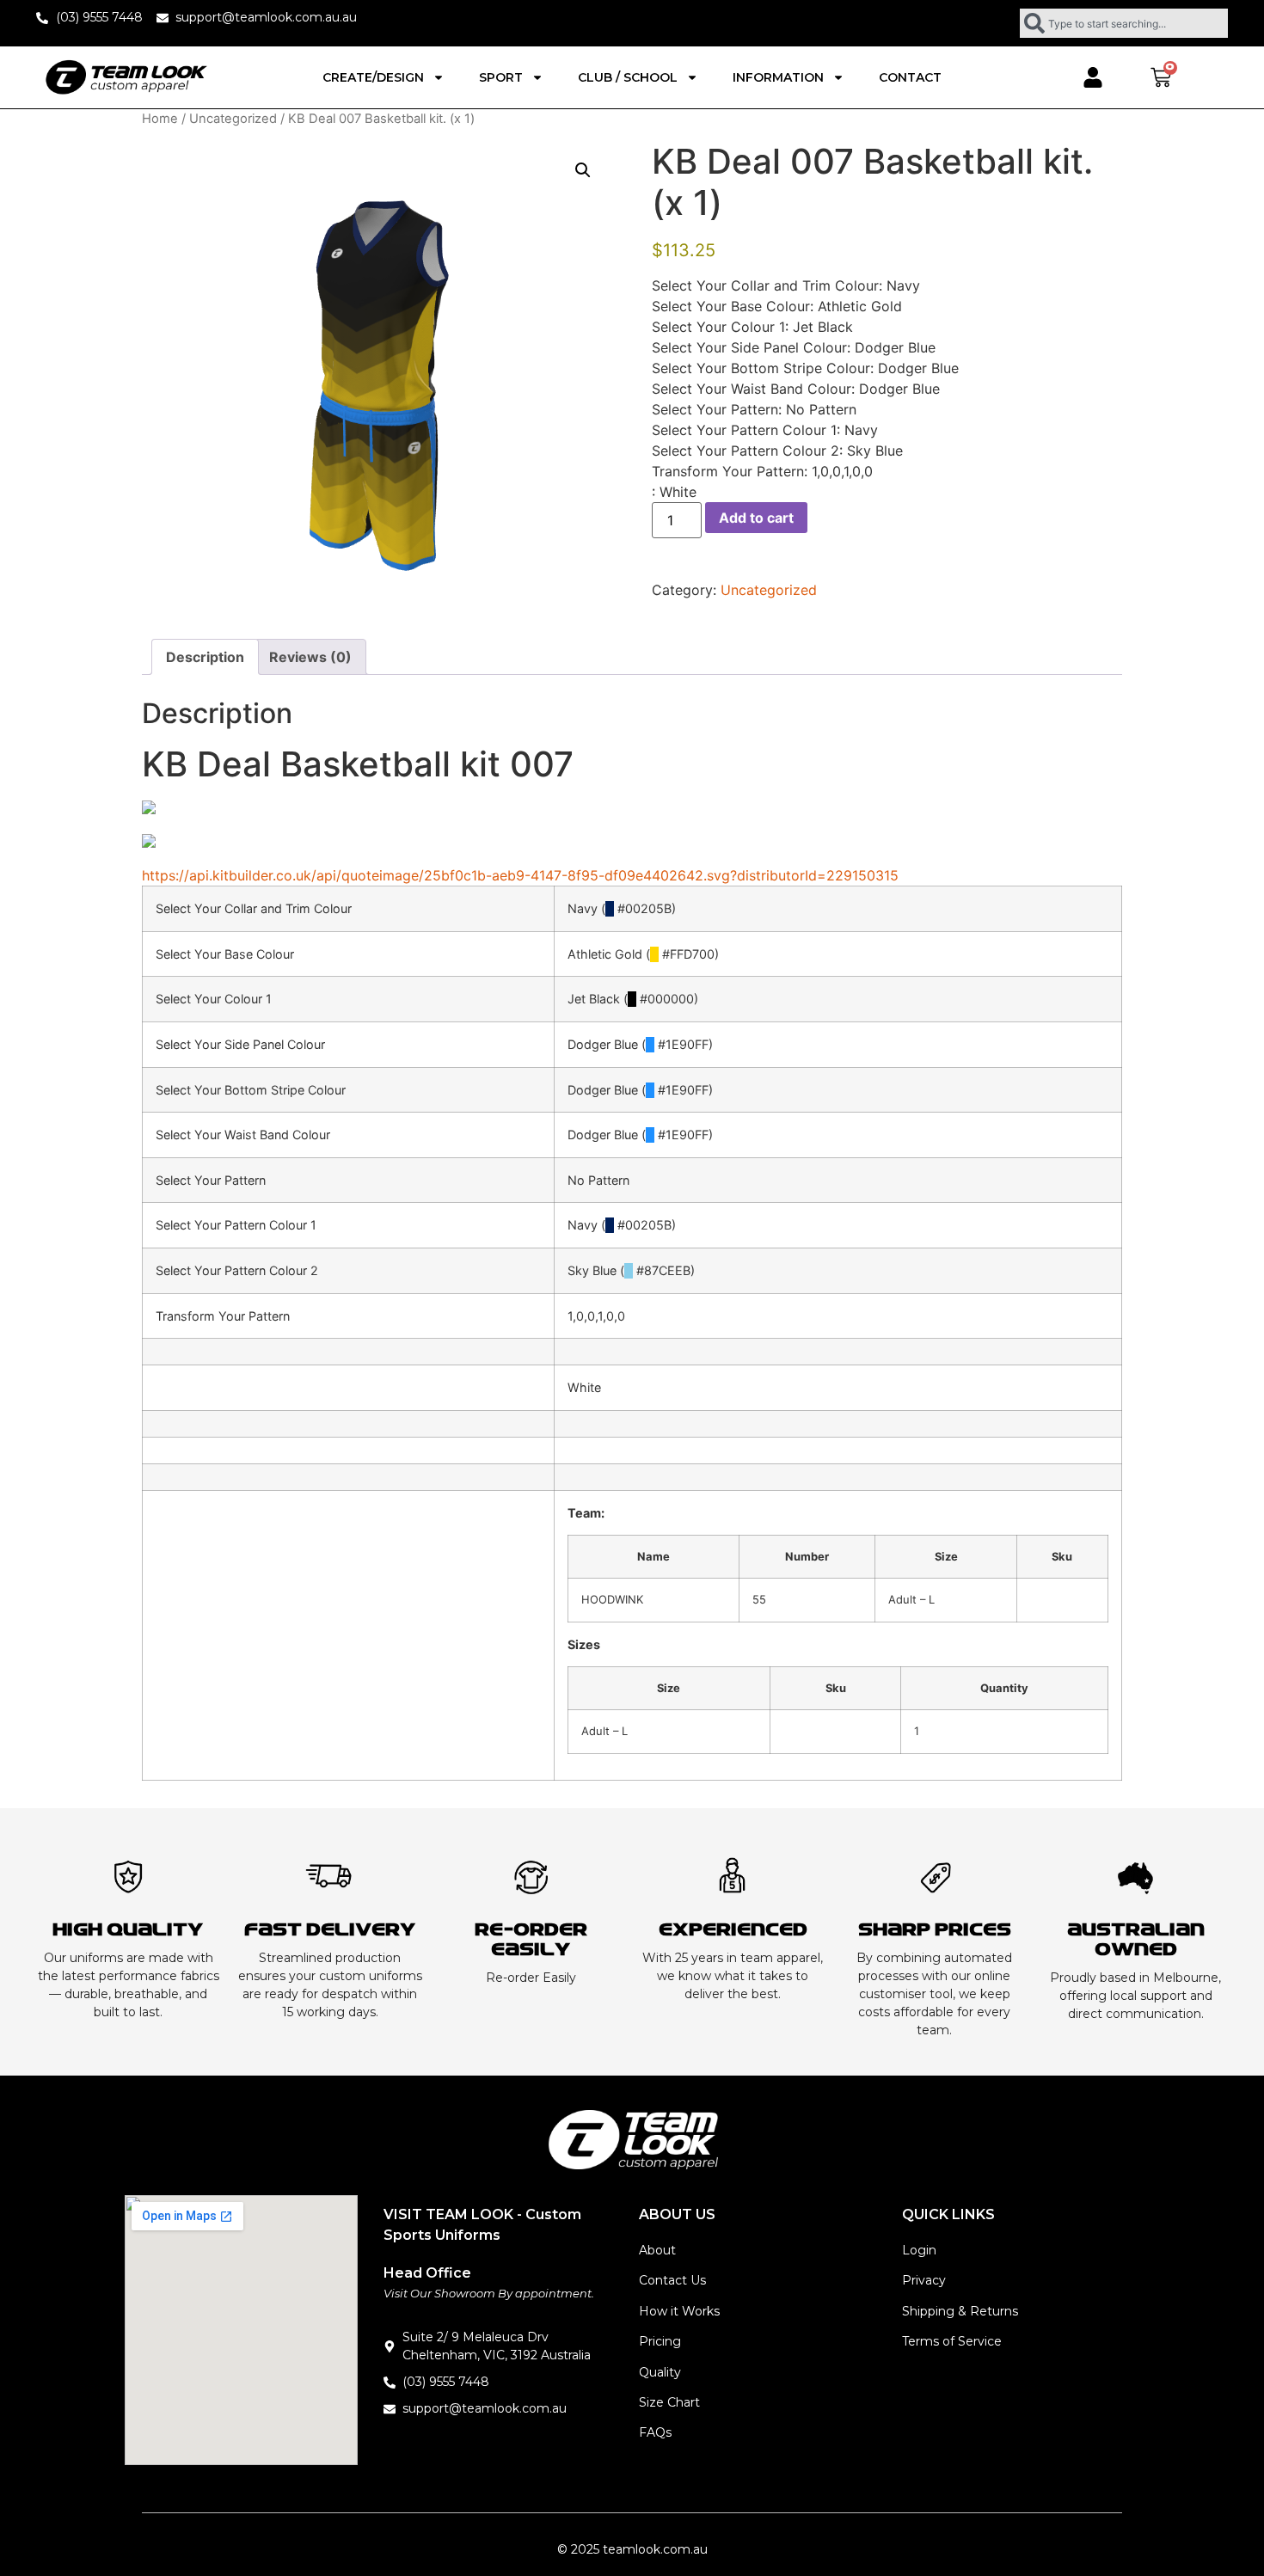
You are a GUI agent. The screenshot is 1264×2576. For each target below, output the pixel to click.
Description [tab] (205, 657)
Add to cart (756, 518)
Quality (660, 2372)
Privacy (924, 2280)
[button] (583, 170)
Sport (501, 77)
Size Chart (669, 2402)
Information (778, 77)
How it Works (679, 2311)
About (657, 2250)
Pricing (660, 2341)
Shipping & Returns (960, 2311)
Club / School (628, 77)
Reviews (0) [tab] (310, 657)
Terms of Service (952, 2341)
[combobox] (1124, 23)
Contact (910, 77)
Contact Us (672, 2280)
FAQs (655, 2432)
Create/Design (373, 77)
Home (160, 119)
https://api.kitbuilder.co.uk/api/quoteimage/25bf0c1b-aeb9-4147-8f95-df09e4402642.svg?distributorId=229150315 (520, 875)
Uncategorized (233, 119)
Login (919, 2250)
